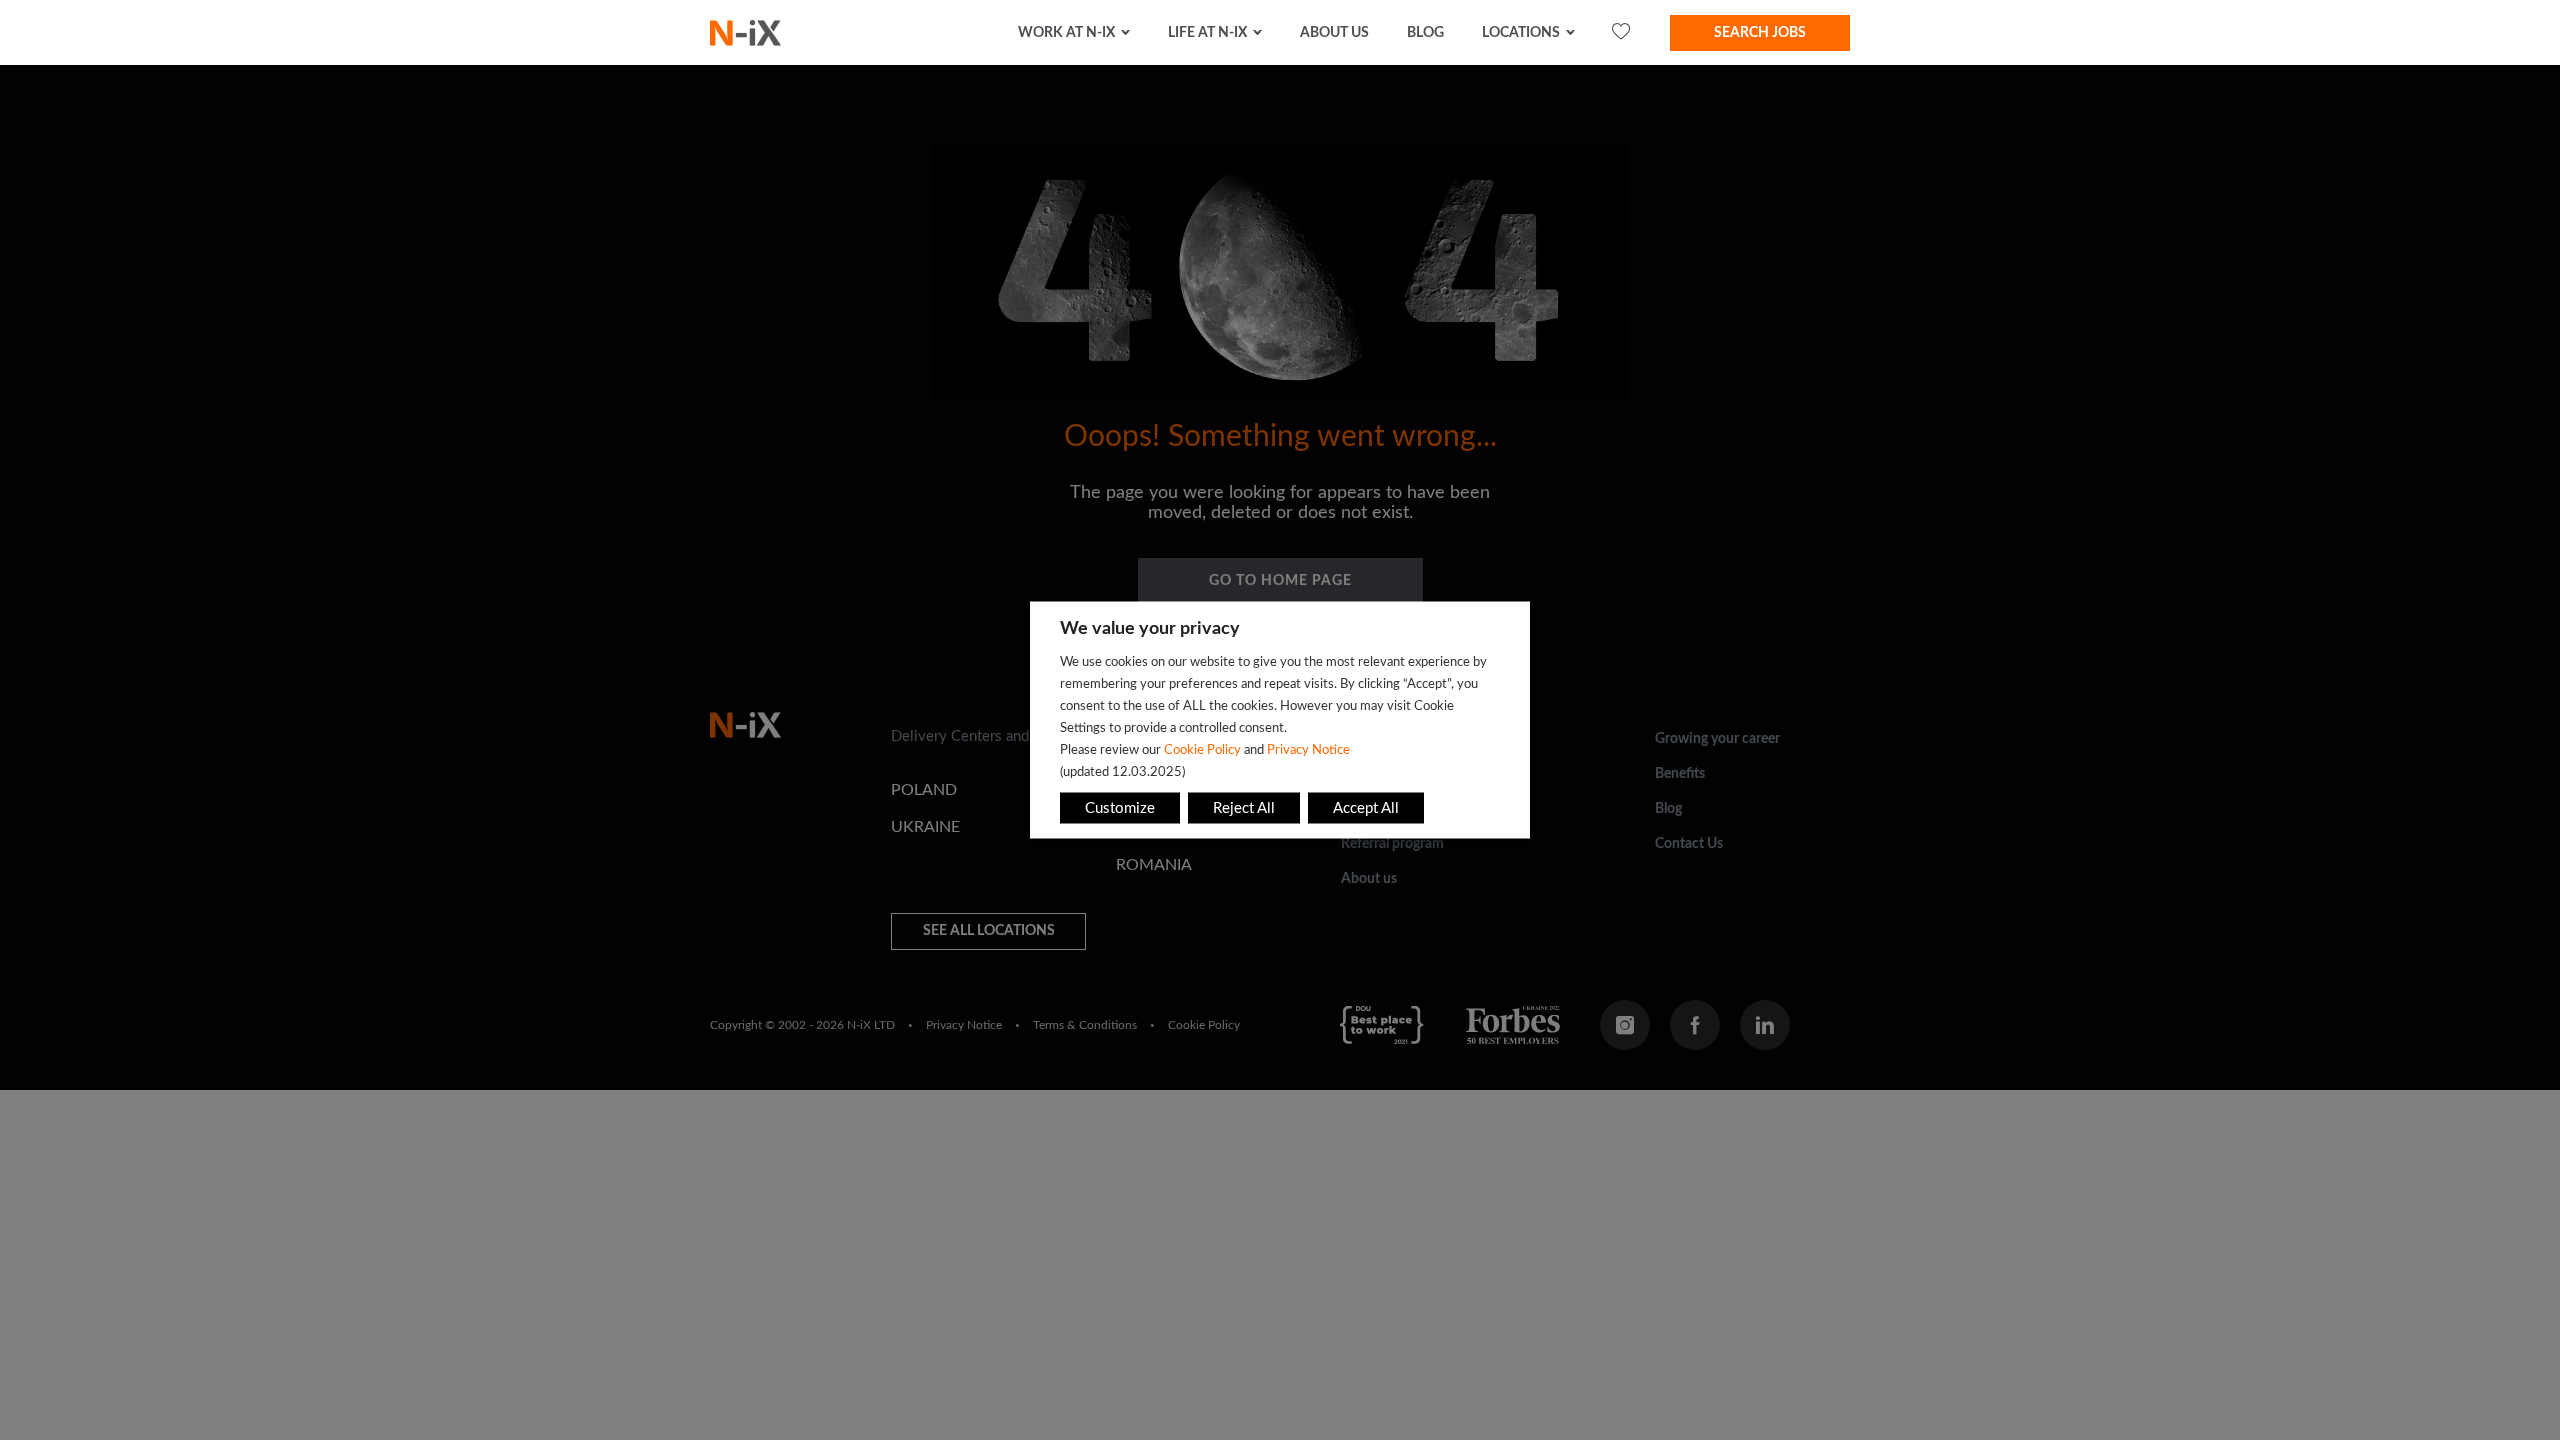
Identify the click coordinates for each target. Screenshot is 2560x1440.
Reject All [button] (1244, 808)
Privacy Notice (1308, 750)
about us (1334, 33)
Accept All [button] (1366, 808)
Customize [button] (1120, 808)
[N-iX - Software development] (745, 33)
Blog (1425, 33)
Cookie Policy (1202, 750)
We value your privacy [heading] (1150, 629)
